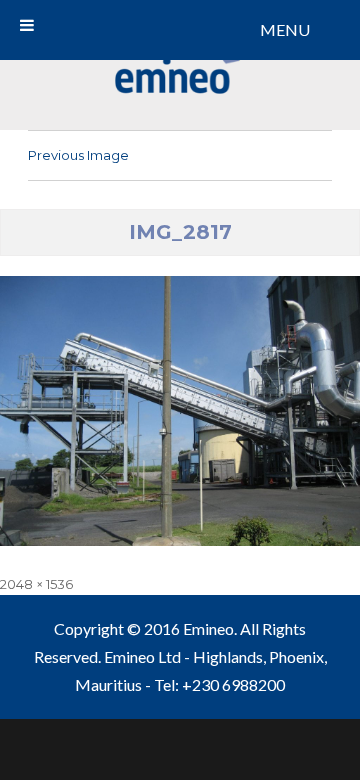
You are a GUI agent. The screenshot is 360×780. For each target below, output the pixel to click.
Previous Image (78, 155)
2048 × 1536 (36, 584)
